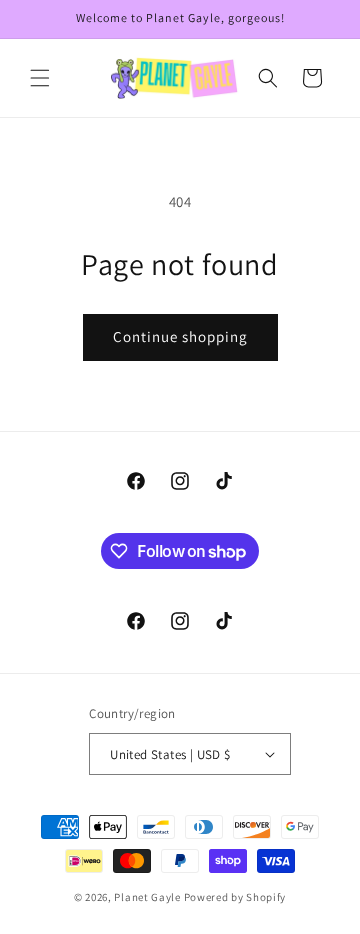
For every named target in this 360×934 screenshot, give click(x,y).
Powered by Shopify (235, 897)
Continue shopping (180, 336)
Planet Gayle (147, 897)
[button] (40, 78)
